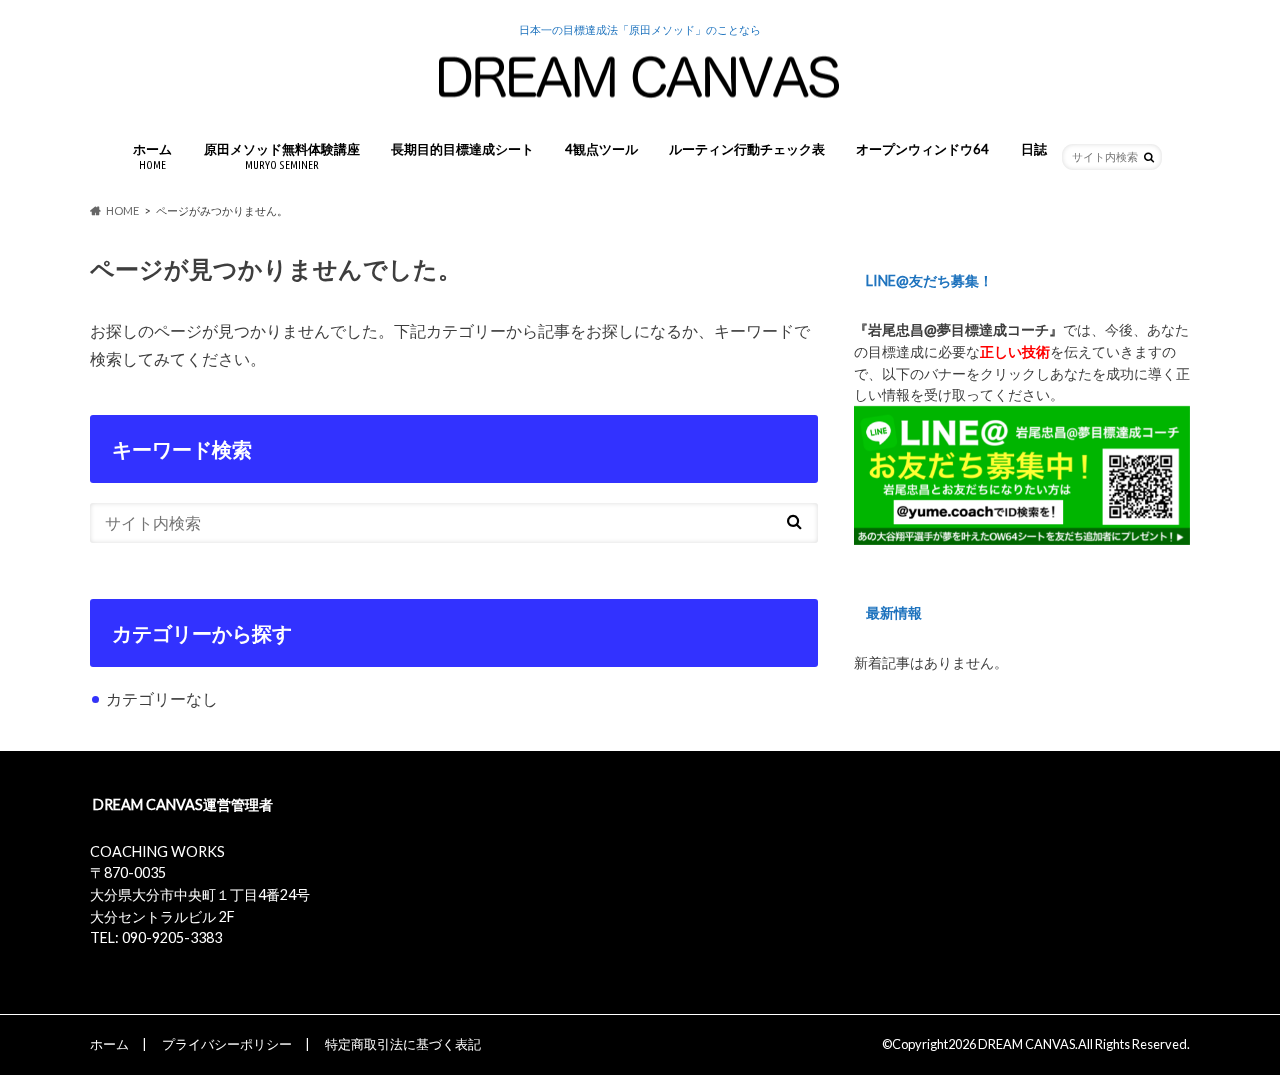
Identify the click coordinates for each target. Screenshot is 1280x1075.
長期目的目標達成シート (462, 149)
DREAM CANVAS (1026, 1044)
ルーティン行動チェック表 (747, 149)
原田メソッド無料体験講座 (282, 156)
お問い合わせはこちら (174, 959)
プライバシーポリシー (227, 1044)
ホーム (152, 156)
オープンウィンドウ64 (922, 149)
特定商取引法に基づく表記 (403, 1044)
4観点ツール (601, 149)
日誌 (1034, 149)
